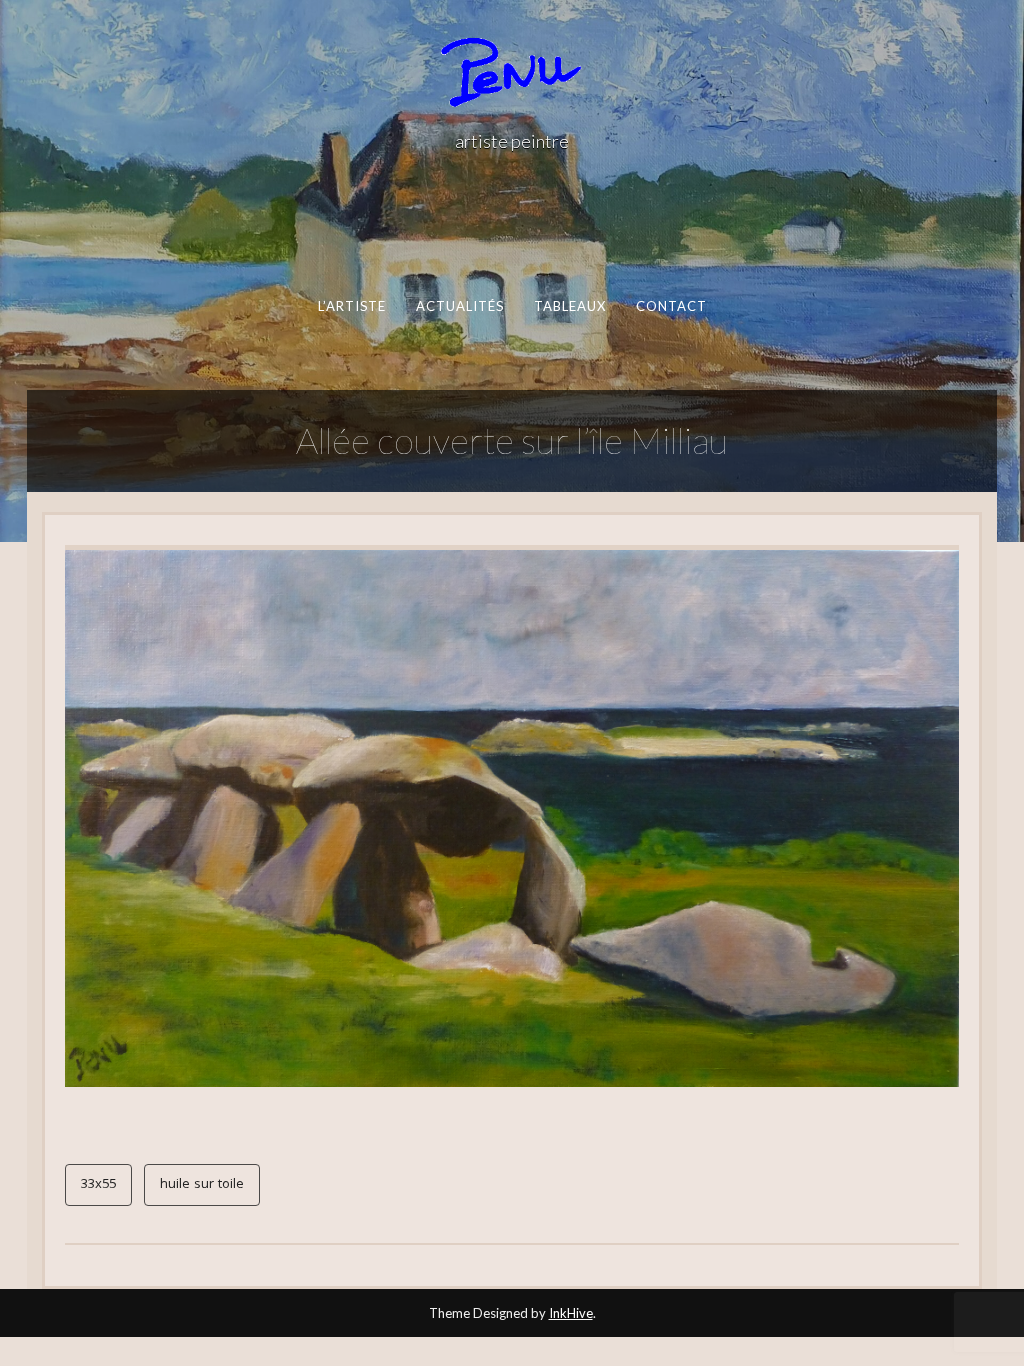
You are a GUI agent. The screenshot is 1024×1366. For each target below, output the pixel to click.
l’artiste (351, 306)
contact (671, 306)
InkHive (571, 1313)
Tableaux (569, 306)
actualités (459, 306)
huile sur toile (202, 1185)
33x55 (98, 1185)
